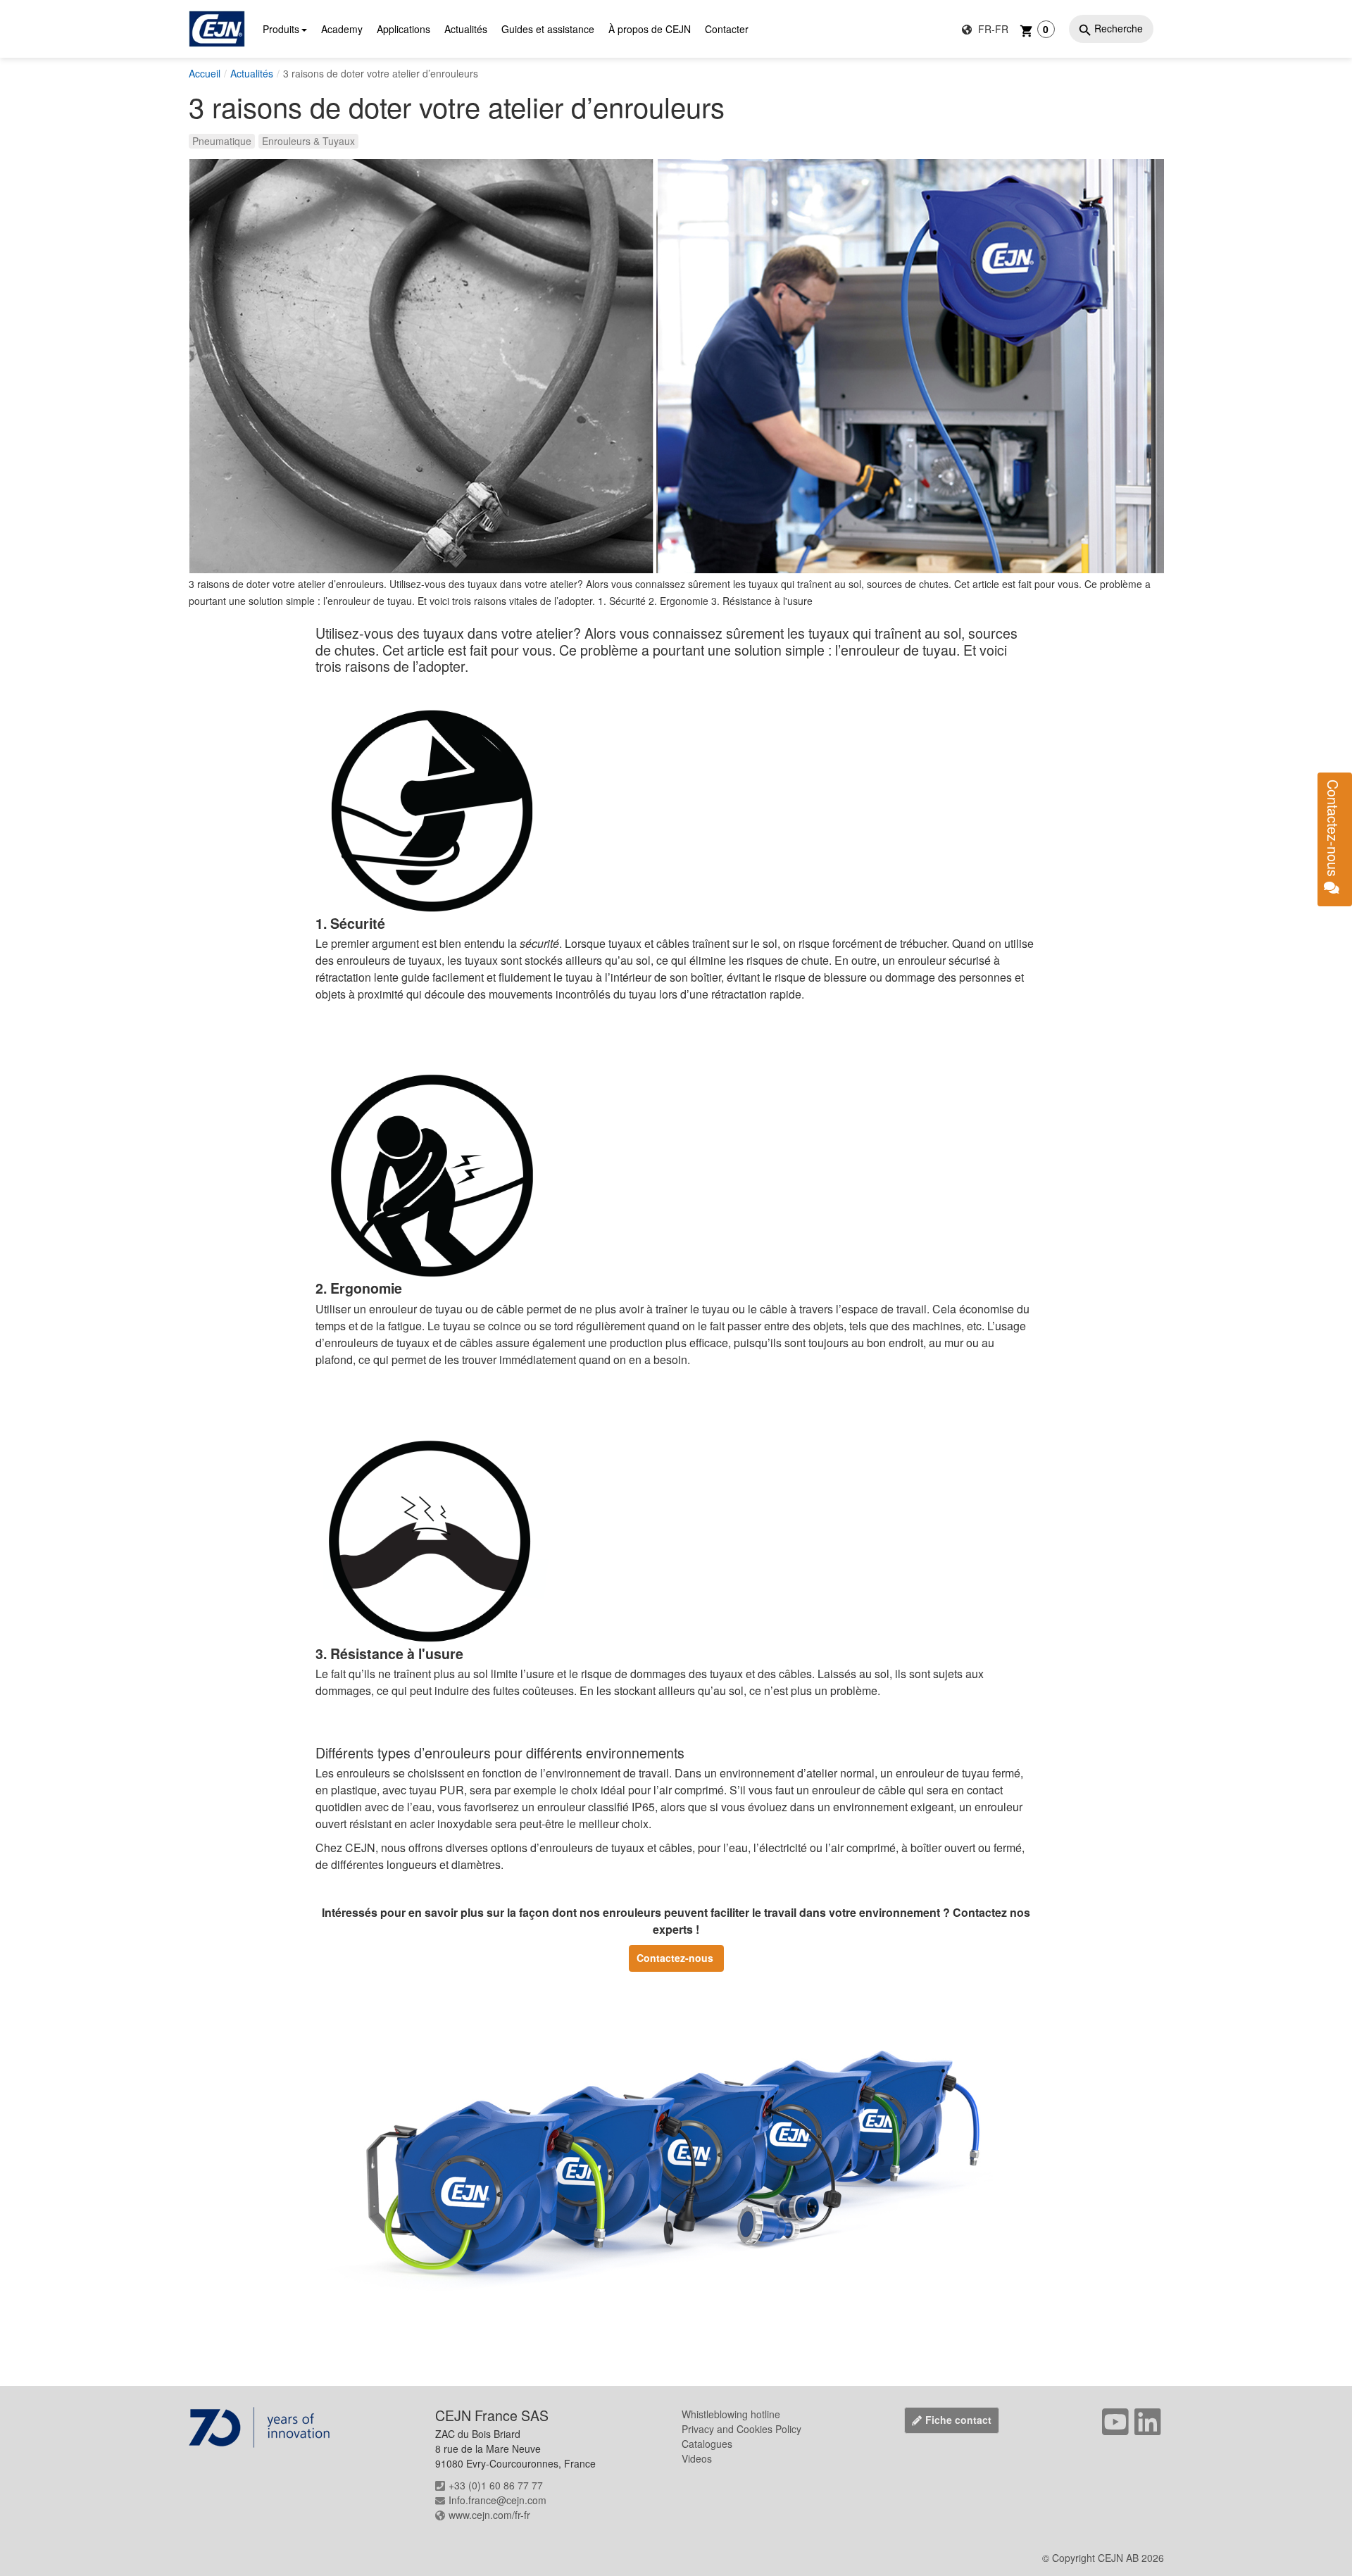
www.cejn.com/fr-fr (489, 2515)
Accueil (205, 73)
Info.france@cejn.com (497, 2500)
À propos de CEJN (650, 29)
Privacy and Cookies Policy (741, 2429)
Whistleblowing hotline (731, 2414)
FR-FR (992, 29)
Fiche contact (958, 2420)
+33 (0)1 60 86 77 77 (496, 2485)
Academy (342, 29)
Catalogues (707, 2444)
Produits (281, 29)
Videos (697, 2458)
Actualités (466, 29)
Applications (403, 29)
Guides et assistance (548, 29)
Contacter (727, 29)
